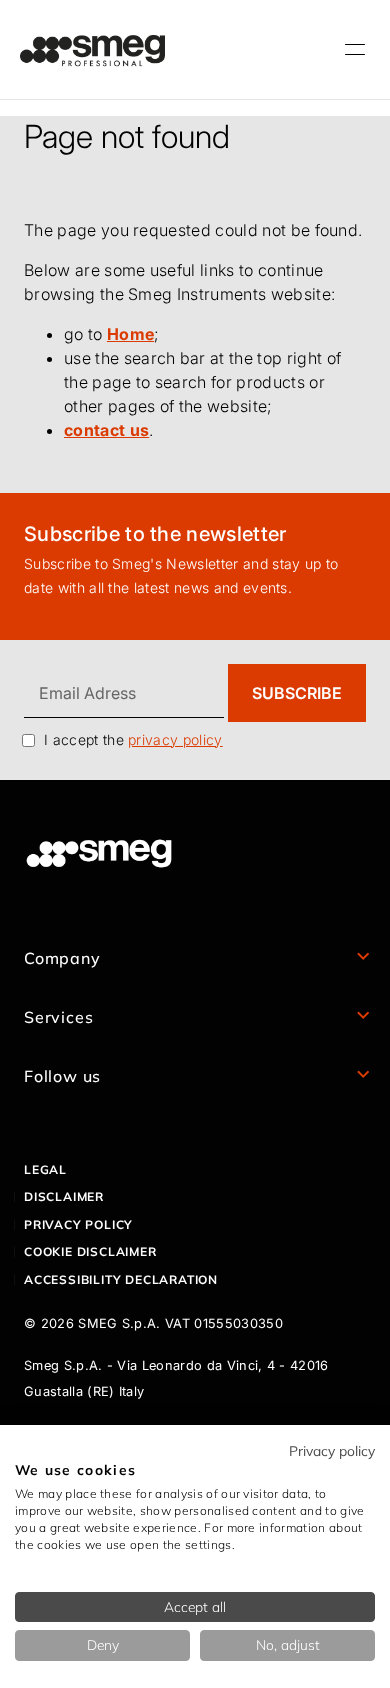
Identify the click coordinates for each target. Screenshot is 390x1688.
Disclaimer (64, 1196)
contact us (106, 430)
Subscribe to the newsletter (155, 534)
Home (130, 334)
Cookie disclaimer (90, 1251)
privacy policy (175, 739)
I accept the (133, 739)
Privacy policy (78, 1224)
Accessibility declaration (121, 1279)
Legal (45, 1169)
